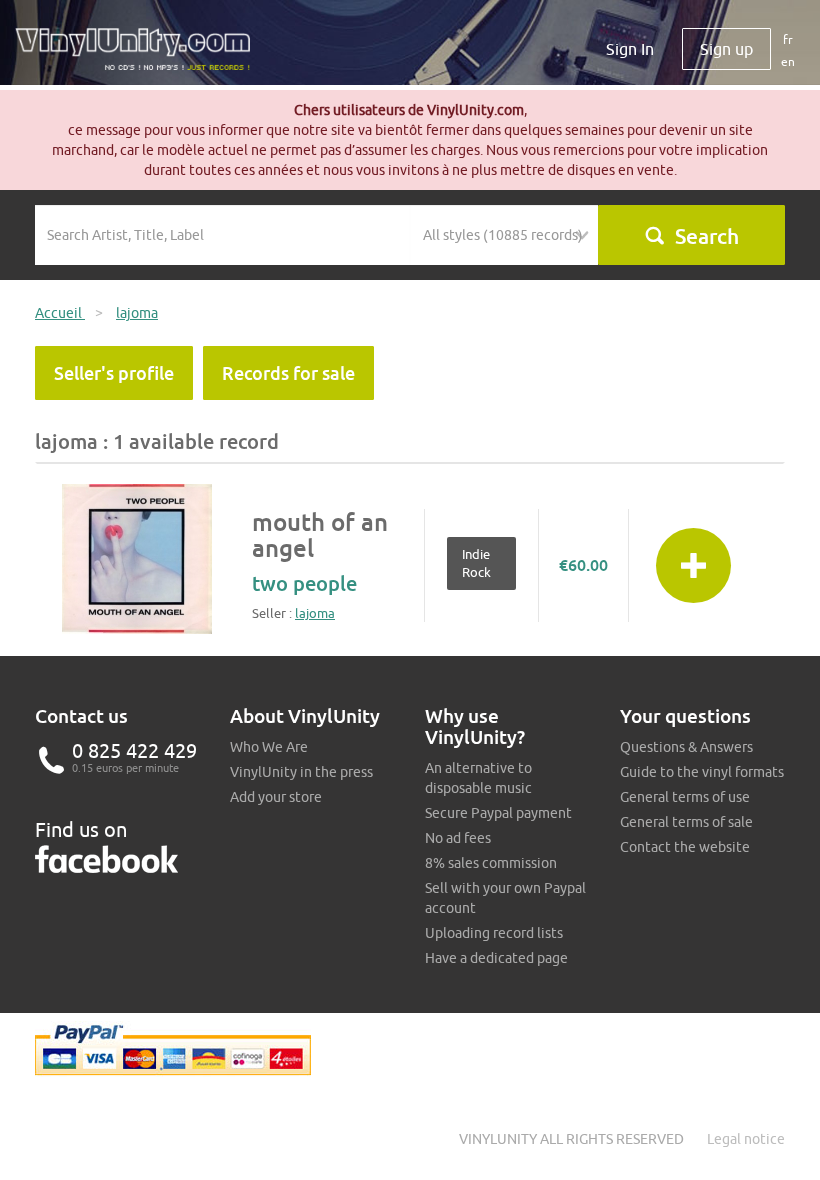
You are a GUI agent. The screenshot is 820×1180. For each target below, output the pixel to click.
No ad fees (458, 838)
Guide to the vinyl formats (702, 772)
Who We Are (269, 747)
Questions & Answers (686, 747)
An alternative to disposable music (478, 778)
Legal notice (746, 1139)
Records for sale (288, 373)
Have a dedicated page (496, 958)
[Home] (140, 56)
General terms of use (685, 797)
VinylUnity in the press (301, 772)
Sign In (630, 49)
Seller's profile (114, 373)
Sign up (726, 49)
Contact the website (685, 847)
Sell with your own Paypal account (505, 898)
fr (788, 39)
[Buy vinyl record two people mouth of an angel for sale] (137, 559)
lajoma (315, 613)
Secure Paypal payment (498, 813)
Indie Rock (476, 563)
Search (707, 236)
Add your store (276, 797)
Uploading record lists (494, 933)
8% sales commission (491, 863)
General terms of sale (686, 822)
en (788, 61)
